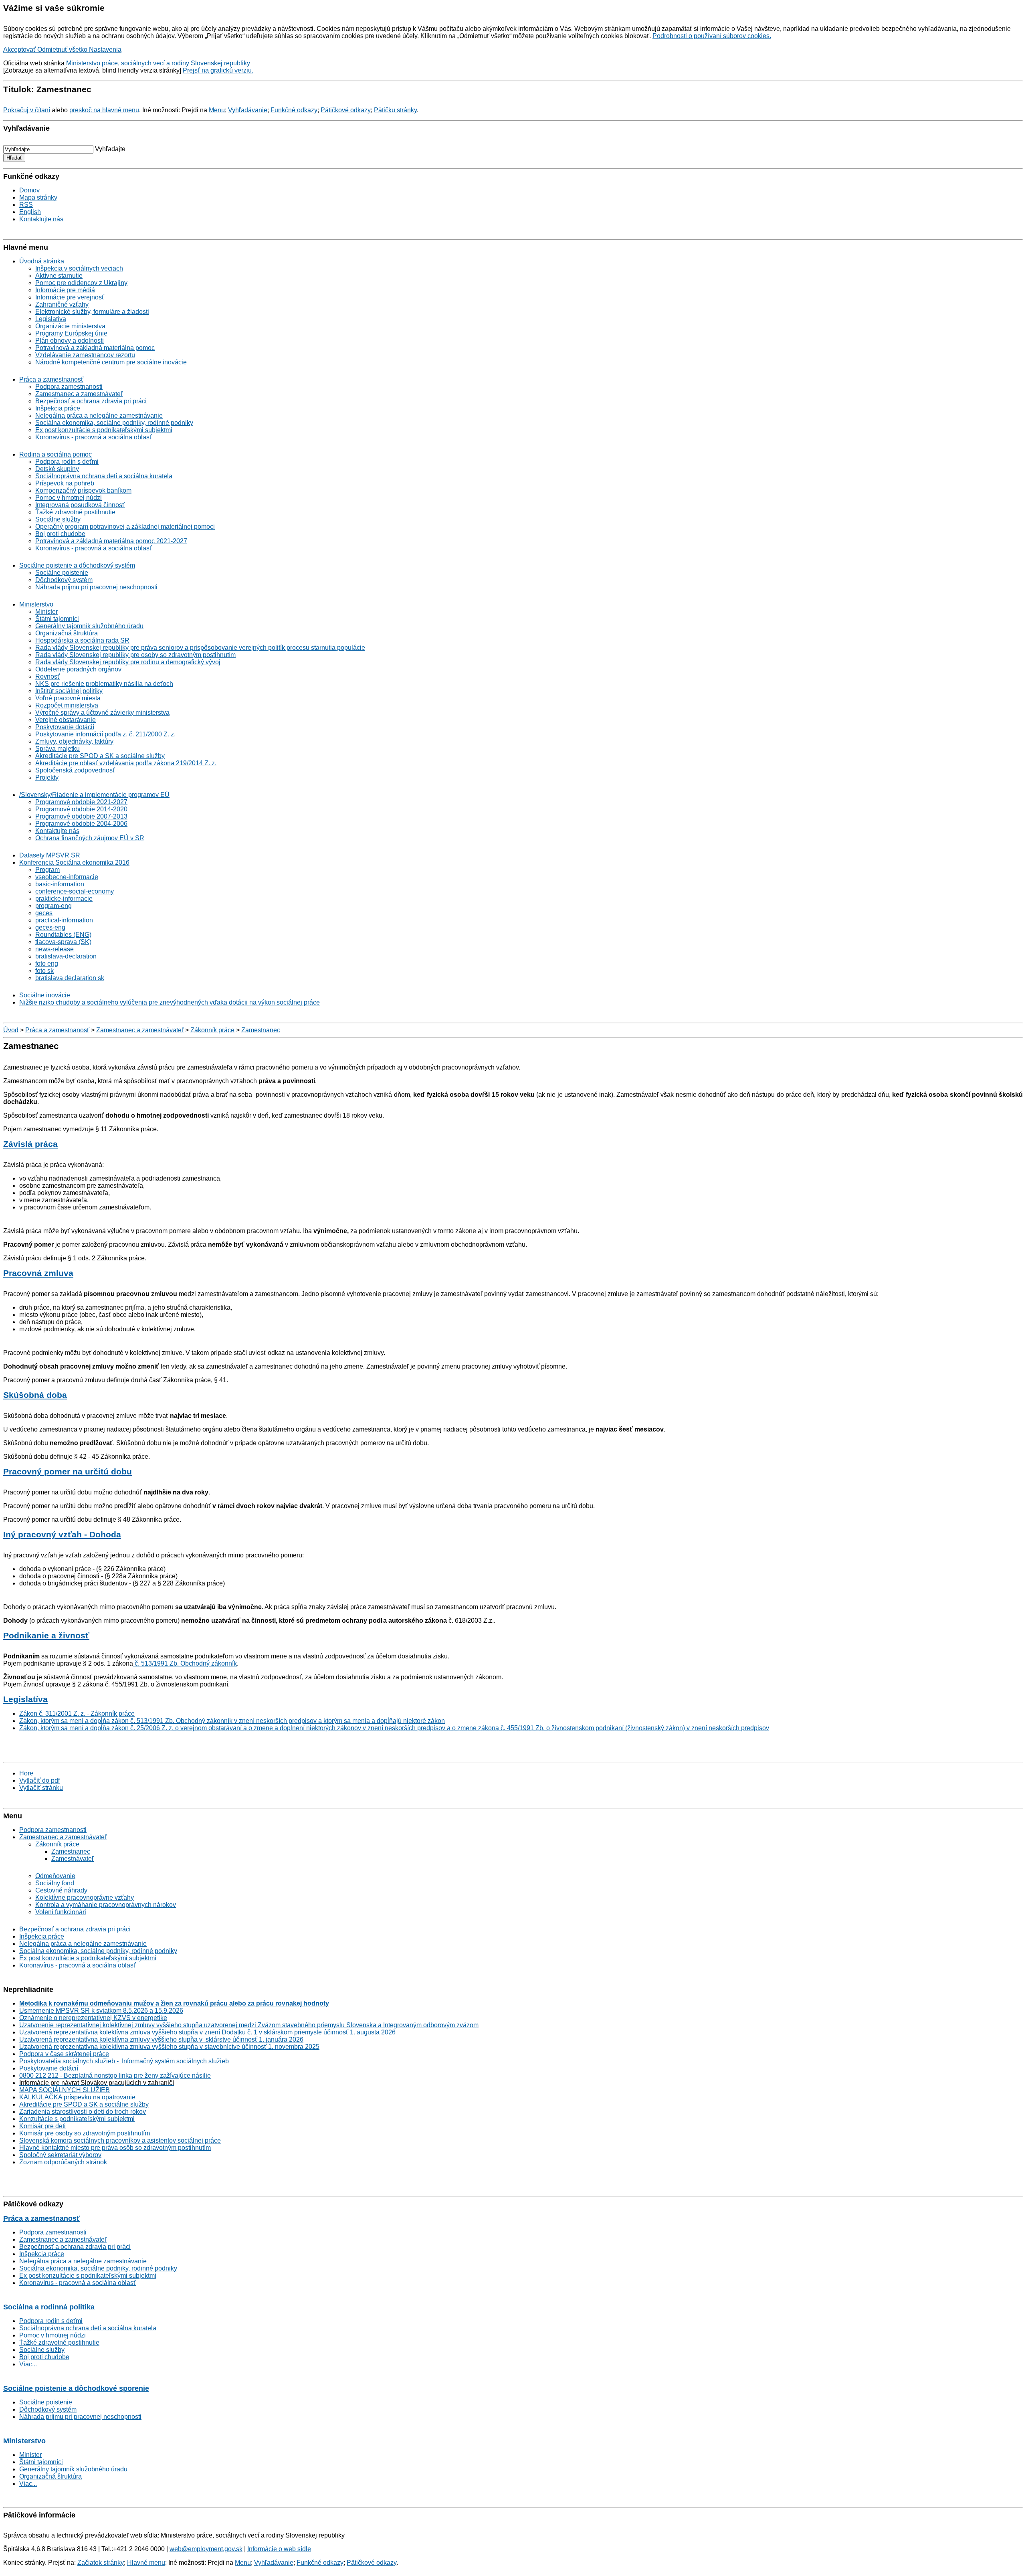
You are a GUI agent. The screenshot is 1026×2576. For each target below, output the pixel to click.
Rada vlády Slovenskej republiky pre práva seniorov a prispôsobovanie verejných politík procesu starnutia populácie (200, 648)
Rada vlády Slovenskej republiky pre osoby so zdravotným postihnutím (135, 655)
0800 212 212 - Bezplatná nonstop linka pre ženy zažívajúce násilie (115, 2076)
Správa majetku (58, 749)
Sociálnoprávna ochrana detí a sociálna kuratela (104, 476)
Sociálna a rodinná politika (49, 2307)
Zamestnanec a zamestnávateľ (79, 394)
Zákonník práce (212, 1030)
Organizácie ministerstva (70, 326)
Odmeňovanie (55, 1876)
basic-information (60, 884)
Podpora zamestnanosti (69, 387)
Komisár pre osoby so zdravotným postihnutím (85, 2133)
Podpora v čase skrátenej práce (64, 2054)
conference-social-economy (75, 891)
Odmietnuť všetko (63, 50)
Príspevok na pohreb (65, 483)
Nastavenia (105, 50)
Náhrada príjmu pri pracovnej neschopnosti (96, 587)
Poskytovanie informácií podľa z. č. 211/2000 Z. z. (105, 734)
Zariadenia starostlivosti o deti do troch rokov (83, 2112)
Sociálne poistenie (62, 573)
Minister (46, 612)
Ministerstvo (36, 604)
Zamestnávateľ (73, 1859)
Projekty (47, 777)
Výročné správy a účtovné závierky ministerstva (102, 713)
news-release (55, 949)
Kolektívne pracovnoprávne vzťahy (85, 1898)
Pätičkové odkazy (346, 110)
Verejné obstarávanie (66, 720)
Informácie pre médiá (65, 290)
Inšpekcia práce (58, 408)
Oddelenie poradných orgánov (78, 669)
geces (44, 913)
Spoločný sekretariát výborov (60, 2155)
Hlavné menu (146, 2563)
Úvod (11, 1030)
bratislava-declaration (66, 956)
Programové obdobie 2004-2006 (81, 824)
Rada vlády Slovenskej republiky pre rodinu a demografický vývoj (128, 662)
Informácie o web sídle (279, 2549)
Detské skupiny (57, 469)
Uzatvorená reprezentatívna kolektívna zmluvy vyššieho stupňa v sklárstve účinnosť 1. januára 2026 (161, 2039)
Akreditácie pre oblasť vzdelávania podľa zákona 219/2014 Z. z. (126, 763)
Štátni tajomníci (57, 619)
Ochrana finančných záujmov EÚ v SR (90, 838)
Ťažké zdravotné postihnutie (75, 512)
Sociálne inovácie (45, 995)
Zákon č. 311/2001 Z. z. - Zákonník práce (77, 1714)
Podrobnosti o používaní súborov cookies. (712, 36)
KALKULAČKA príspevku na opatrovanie (77, 2097)
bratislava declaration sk (70, 978)
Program (47, 870)
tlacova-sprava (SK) (63, 942)
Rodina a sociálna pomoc (56, 454)
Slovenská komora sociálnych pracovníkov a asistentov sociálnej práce (120, 2140)
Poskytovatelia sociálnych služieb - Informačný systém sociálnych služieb (124, 2061)
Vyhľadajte (110, 149)
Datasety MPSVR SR (50, 855)
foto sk (44, 971)
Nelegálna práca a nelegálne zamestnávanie (99, 416)
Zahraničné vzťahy (62, 304)
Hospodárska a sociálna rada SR (82, 640)
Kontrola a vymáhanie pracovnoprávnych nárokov (106, 1905)
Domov (29, 190)
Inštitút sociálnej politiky (69, 691)
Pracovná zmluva (38, 1273)
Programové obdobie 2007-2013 (81, 816)
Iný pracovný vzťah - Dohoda (62, 1534)
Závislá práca (30, 1144)
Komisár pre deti (42, 2126)
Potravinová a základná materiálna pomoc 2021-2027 (111, 541)
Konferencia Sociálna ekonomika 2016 (74, 862)
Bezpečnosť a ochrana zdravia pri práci (91, 401)
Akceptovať (20, 50)
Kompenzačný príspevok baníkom (83, 490)
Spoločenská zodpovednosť (75, 770)
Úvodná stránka (42, 261)
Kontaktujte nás (41, 219)
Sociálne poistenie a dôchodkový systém (77, 565)
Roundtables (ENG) (63, 935)
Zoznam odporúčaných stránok (63, 2162)
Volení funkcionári (61, 1912)
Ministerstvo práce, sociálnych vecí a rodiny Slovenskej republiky (158, 63)
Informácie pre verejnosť (70, 297)
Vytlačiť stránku (41, 1788)
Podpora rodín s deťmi (67, 462)
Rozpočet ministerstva (67, 705)
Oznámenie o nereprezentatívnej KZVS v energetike (93, 2018)
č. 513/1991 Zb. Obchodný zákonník (185, 1663)
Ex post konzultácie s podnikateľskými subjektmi (104, 430)
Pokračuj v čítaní (27, 110)
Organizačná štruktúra (67, 633)
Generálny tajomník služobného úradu (89, 626)
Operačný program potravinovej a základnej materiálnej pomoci (125, 527)
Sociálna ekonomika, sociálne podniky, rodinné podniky (114, 423)
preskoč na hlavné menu (104, 110)
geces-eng (50, 927)
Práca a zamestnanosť (51, 379)
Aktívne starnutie (59, 276)
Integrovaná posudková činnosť (80, 505)
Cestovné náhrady (61, 1890)
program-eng (54, 906)
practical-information (64, 920)
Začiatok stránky (101, 2563)
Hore (26, 1773)
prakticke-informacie (64, 899)
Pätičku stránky (395, 110)
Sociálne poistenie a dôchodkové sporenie (76, 2388)
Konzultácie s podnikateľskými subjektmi (77, 2119)
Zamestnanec (261, 1030)
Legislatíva (51, 319)
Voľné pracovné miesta (68, 698)
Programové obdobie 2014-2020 (81, 809)
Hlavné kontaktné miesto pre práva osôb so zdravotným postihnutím (115, 2148)
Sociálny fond (55, 1883)
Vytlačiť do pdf (39, 1780)
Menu (217, 110)
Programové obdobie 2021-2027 (81, 802)
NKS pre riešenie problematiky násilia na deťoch (104, 684)
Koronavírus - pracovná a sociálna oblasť (94, 437)
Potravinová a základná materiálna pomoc (95, 348)
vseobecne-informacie (67, 877)
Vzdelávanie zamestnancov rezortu (85, 355)
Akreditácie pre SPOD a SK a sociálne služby (100, 756)
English (30, 212)
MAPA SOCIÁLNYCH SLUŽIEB (65, 2090)
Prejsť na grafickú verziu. (218, 70)
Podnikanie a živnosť (46, 1635)
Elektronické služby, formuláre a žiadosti (92, 312)
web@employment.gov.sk (206, 2549)
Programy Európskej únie (71, 333)
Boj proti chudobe (60, 534)
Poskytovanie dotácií (65, 727)
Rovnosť (47, 676)
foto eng (47, 963)
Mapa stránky (38, 197)
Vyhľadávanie (248, 110)
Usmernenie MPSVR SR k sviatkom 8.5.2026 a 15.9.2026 (101, 2011)
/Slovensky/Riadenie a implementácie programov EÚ (94, 795)
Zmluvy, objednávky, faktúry (74, 741)
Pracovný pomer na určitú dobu (68, 1471)
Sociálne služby (58, 519)
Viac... (28, 2364)
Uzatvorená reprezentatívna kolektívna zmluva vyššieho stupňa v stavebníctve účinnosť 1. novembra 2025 (169, 2047)
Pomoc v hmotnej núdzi (69, 498)
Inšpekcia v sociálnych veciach (79, 268)
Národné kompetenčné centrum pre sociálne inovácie (111, 362)
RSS (26, 205)
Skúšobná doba (35, 1395)
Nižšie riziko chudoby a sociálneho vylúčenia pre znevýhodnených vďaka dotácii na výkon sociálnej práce (170, 1002)
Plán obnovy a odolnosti (70, 341)
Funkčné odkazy (294, 110)
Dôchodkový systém (64, 580)
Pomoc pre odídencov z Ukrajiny (81, 283)
